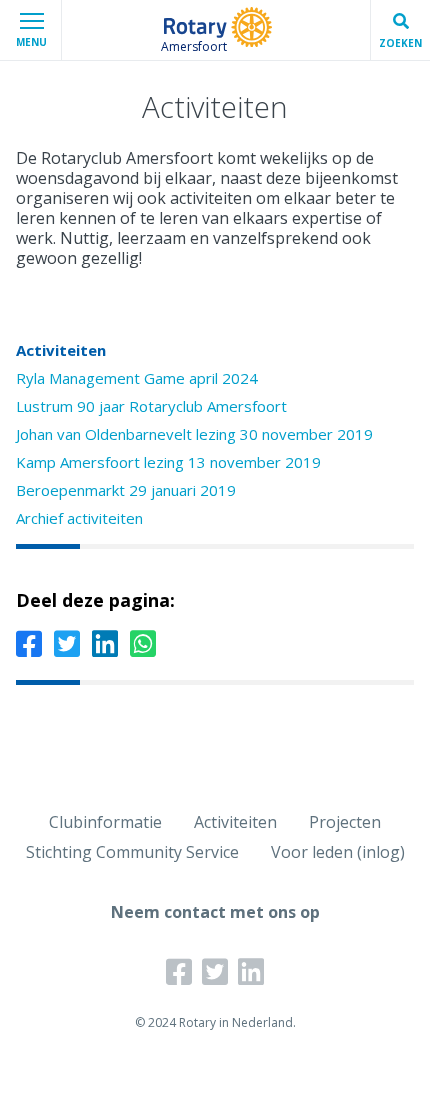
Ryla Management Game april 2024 (137, 378)
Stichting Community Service (132, 852)
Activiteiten (61, 350)
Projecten (345, 822)
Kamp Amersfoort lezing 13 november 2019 (168, 462)
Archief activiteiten (79, 518)
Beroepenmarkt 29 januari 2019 (126, 490)
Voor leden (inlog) (338, 852)
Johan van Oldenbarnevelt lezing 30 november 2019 (194, 434)
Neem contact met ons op (215, 912)
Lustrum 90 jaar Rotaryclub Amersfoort (151, 406)
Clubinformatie (105, 822)
